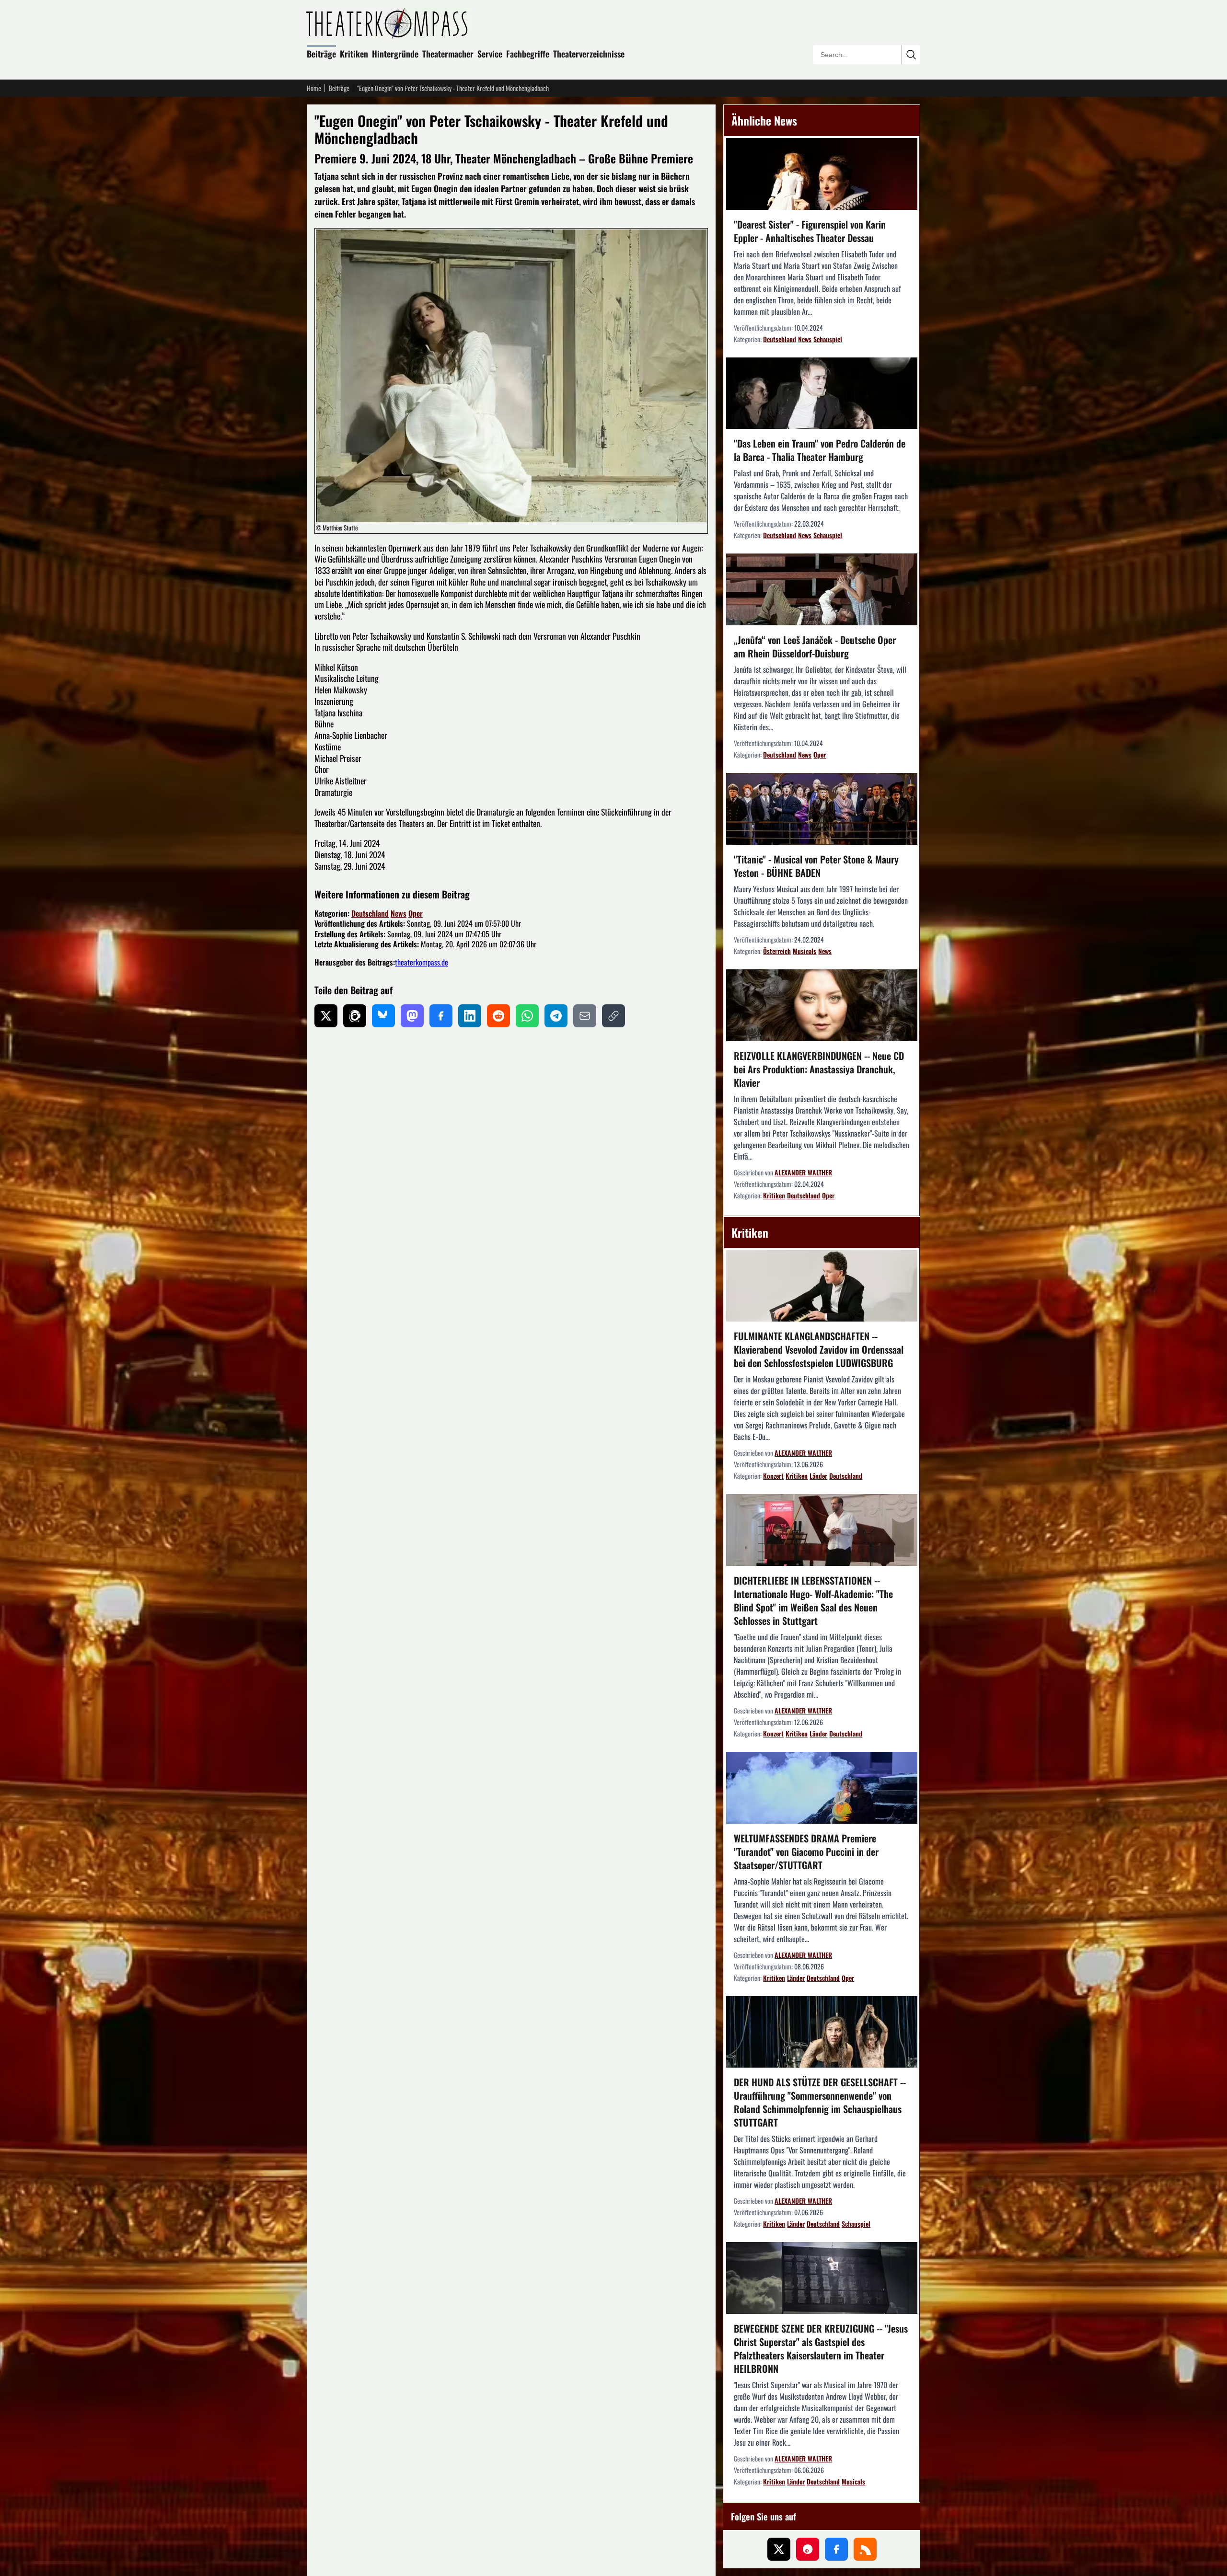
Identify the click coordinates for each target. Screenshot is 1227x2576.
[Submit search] (911, 55)
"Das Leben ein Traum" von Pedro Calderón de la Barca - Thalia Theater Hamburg (820, 450)
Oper (416, 913)
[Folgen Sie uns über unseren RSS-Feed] (865, 2549)
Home (314, 88)
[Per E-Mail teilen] (585, 1016)
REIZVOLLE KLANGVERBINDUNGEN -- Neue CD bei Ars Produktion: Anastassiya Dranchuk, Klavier (819, 1069)
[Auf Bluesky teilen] (383, 1016)
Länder (818, 1476)
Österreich (777, 951)
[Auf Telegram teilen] (556, 1016)
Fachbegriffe (528, 54)
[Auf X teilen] (326, 1016)
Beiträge (321, 54)
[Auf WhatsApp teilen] (527, 1016)
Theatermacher (448, 54)
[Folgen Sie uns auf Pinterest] (808, 2549)
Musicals (804, 951)
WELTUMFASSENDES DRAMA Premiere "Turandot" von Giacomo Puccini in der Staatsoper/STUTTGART (806, 1851)
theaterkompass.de (422, 962)
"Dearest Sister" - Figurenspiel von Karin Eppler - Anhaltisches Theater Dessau (810, 231)
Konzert (773, 1476)
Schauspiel (828, 339)
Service (490, 54)
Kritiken (354, 54)
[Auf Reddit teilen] (498, 1016)
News (399, 913)
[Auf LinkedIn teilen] (470, 1016)
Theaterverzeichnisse (589, 54)
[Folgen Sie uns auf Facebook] (836, 2549)
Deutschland (370, 913)
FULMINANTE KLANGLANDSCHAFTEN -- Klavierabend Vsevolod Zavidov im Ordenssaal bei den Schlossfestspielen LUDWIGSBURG (819, 1349)
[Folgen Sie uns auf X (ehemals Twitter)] (779, 2549)
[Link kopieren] (613, 1016)
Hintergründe (395, 54)
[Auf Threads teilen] (355, 1016)
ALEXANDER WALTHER (803, 1172)
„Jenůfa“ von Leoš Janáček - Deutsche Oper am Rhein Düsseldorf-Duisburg (815, 646)
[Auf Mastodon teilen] (412, 1016)
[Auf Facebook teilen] (441, 1016)
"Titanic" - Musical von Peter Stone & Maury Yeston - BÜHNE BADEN (816, 866)
